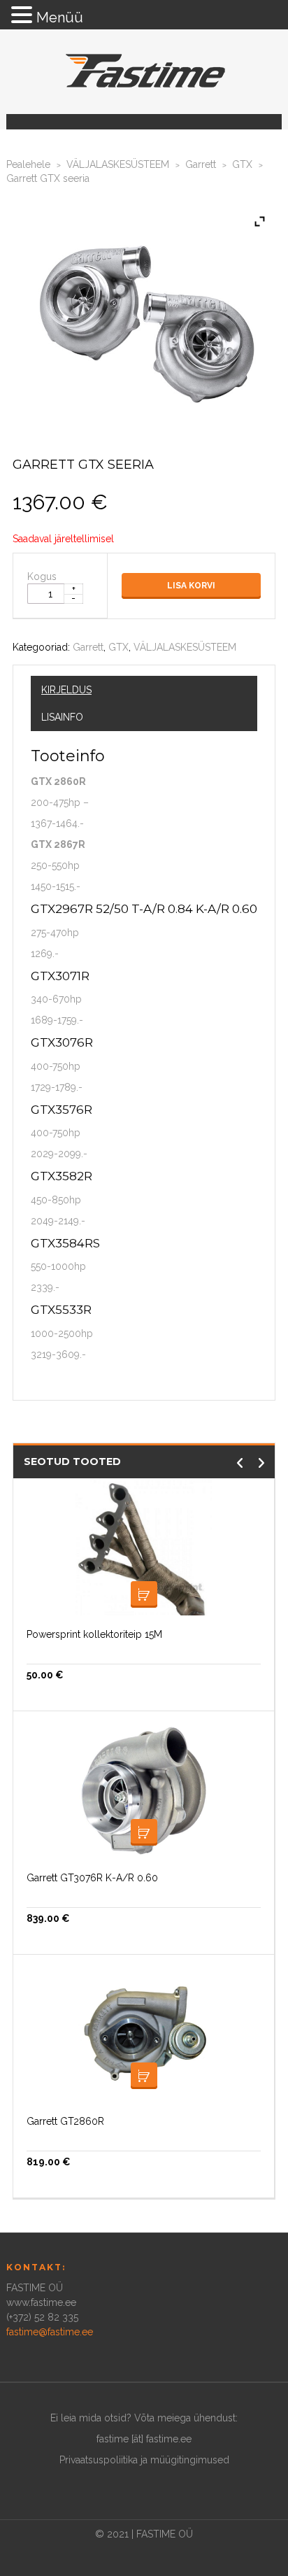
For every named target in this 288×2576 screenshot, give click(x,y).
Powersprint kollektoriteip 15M (94, 1634)
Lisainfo (62, 717)
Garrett (201, 164)
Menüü (60, 17)
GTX (242, 164)
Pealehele (28, 164)
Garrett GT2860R (65, 2121)
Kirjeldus (66, 690)
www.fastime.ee (41, 2302)
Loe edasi (144, 1594)
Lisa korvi (191, 586)
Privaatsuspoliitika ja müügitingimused (144, 2460)
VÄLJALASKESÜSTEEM (118, 164)
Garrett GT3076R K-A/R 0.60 (92, 1878)
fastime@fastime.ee (50, 2332)
